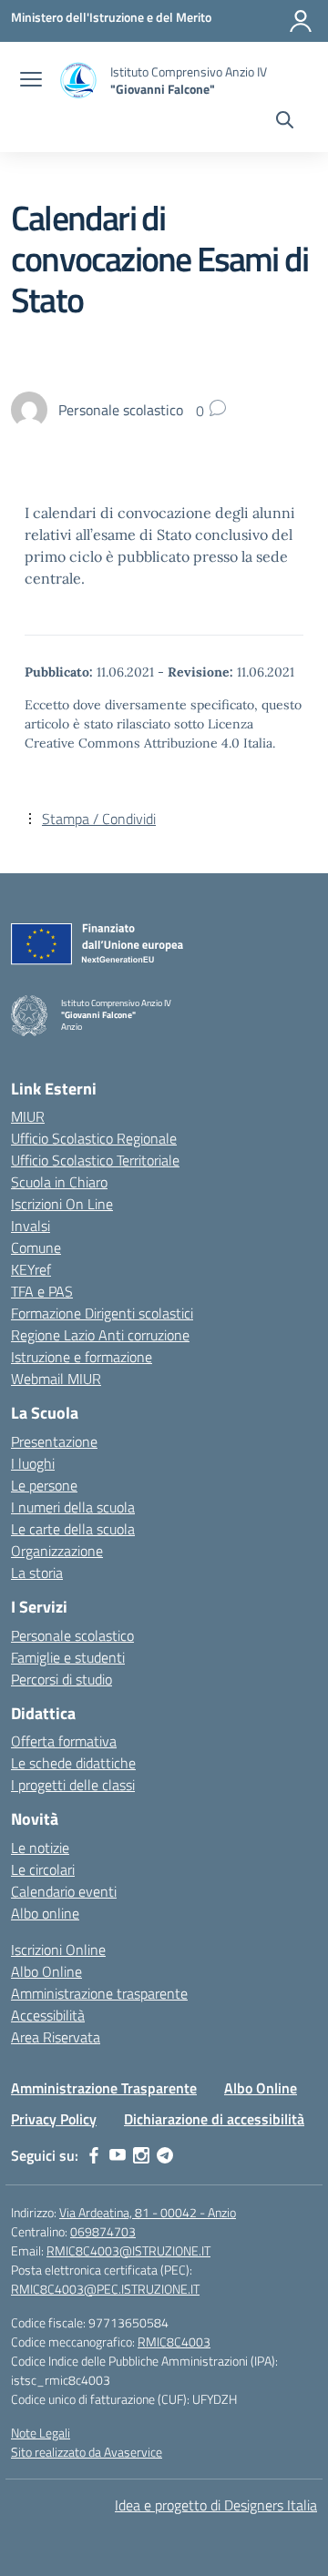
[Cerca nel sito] (285, 122)
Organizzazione (57, 1551)
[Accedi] (301, 21)
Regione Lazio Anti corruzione (100, 1335)
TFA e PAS (42, 1291)
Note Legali (41, 2433)
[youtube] (118, 2155)
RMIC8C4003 (174, 2342)
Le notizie (40, 1848)
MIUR (28, 1116)
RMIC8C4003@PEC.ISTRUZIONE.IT (105, 2289)
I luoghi (33, 1463)
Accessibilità (48, 2015)
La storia (37, 1573)
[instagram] (141, 2155)
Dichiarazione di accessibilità (214, 2119)
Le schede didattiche (73, 1763)
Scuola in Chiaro (59, 1182)
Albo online (45, 1913)
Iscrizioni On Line (62, 1204)
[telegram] (165, 2155)
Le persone (44, 1485)
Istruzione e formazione (82, 1357)
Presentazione (54, 1441)
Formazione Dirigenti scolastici (102, 1313)
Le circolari (43, 1869)
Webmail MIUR (56, 1379)
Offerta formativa (64, 1741)
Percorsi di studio (61, 1679)
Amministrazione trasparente (99, 1993)
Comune (36, 1247)
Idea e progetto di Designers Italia (216, 2505)
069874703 (103, 2231)
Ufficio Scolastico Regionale (94, 1138)
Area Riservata (56, 2037)
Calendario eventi (64, 1891)
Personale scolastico (72, 1635)
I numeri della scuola (73, 1507)
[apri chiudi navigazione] (31, 81)
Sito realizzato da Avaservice (87, 2452)
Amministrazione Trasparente (104, 2088)
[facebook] (94, 2155)
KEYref (31, 1269)
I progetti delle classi (73, 1785)
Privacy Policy (54, 2119)
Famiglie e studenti (68, 1657)
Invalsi (31, 1226)
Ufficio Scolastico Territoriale (95, 1160)
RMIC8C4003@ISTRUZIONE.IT (128, 2250)
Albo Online (46, 1971)
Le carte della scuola (73, 1529)
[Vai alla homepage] (78, 81)
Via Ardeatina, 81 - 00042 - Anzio (148, 2212)
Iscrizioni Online (58, 1950)
